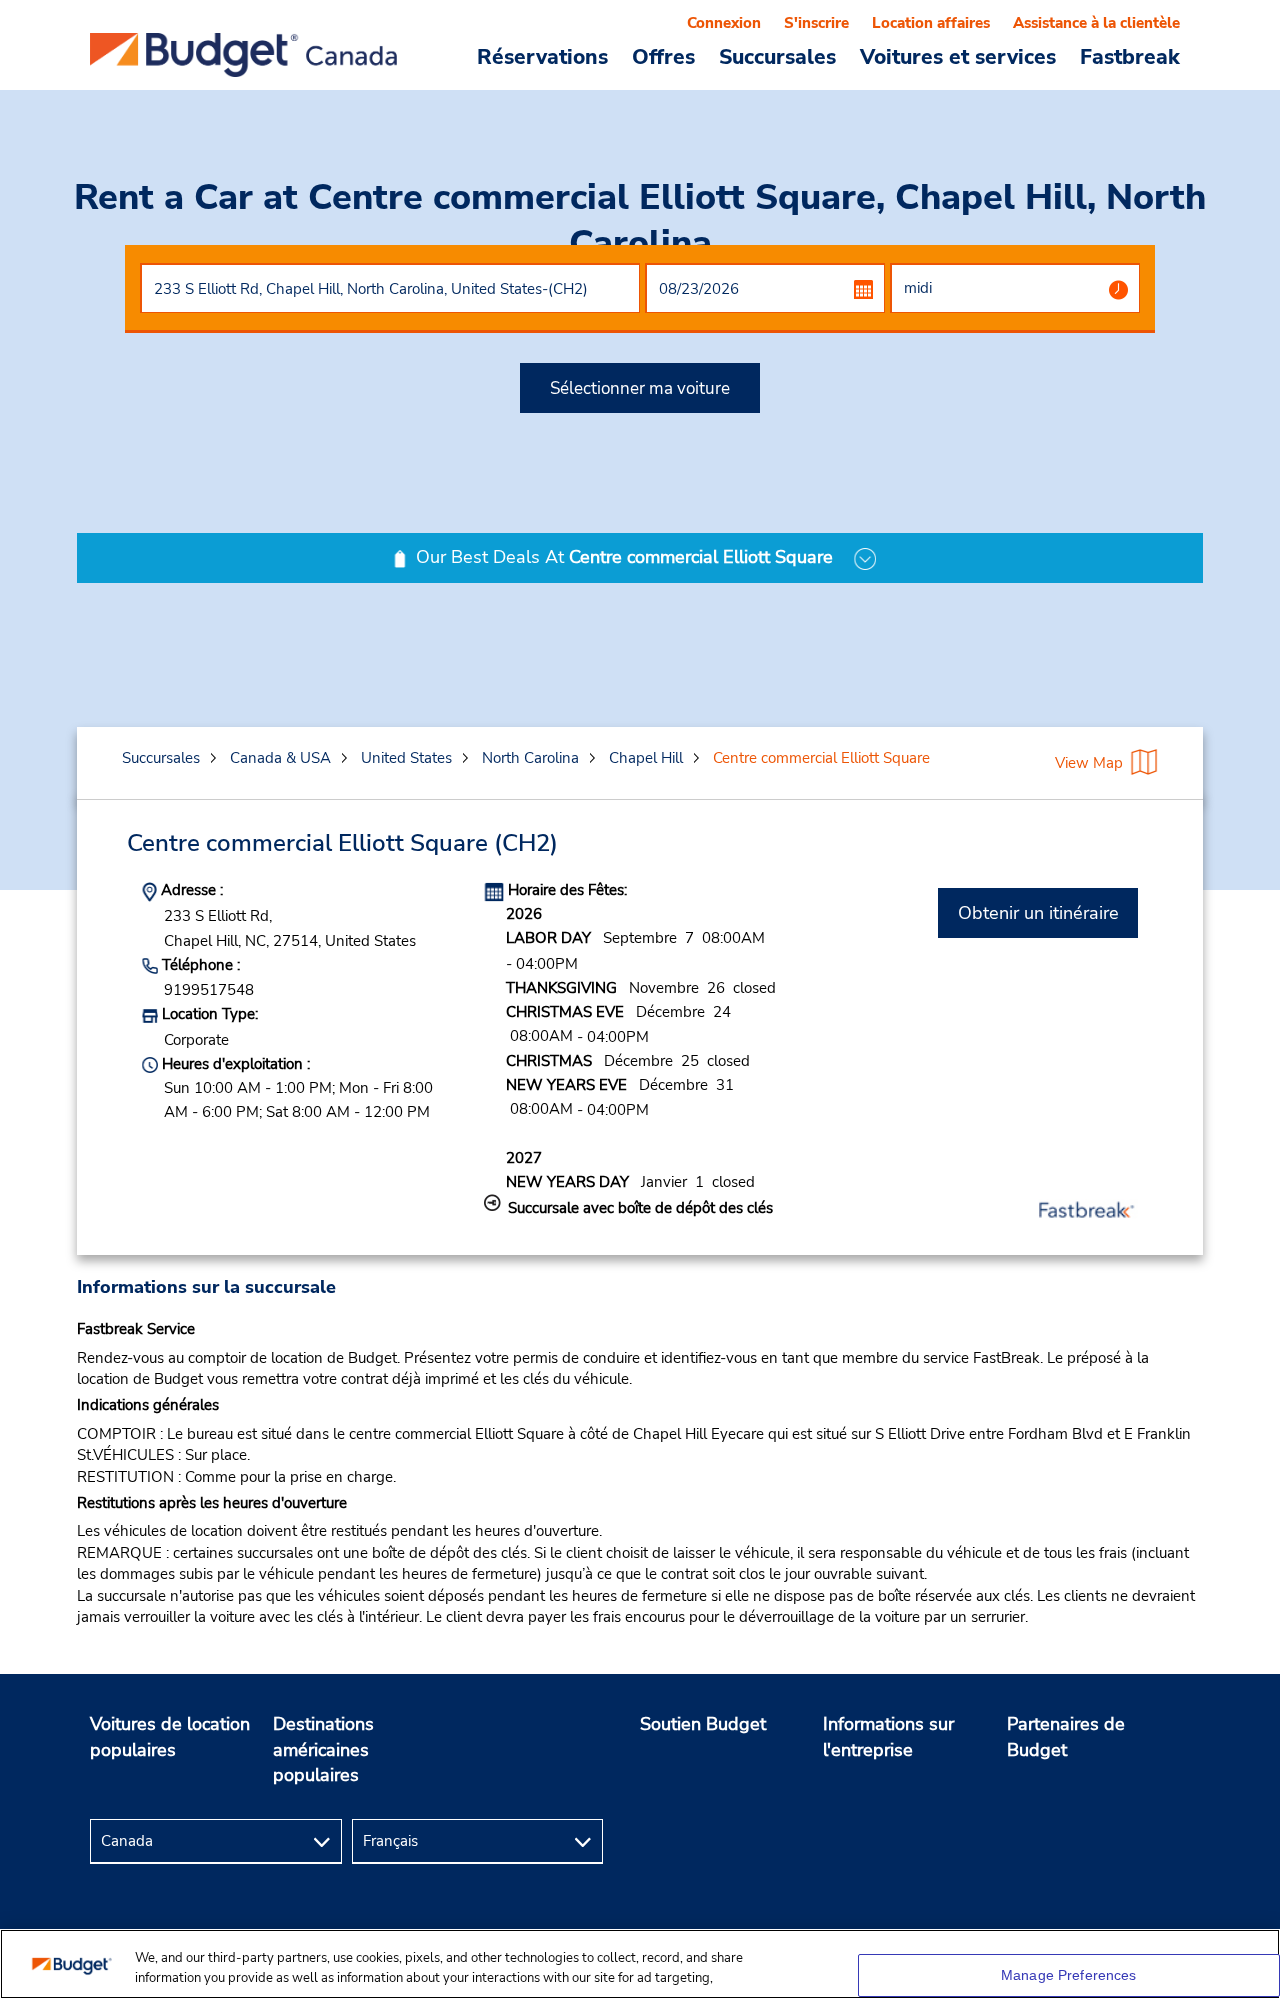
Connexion (724, 23)
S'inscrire (816, 23)
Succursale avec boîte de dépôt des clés (640, 1208)
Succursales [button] (777, 56)
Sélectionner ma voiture (640, 388)
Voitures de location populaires (170, 1737)
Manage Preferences (1069, 1975)
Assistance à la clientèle (1096, 23)
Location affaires (931, 23)
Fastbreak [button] (1130, 56)
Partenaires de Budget (1066, 1737)
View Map (1089, 763)
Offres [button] (663, 56)
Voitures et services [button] (958, 56)
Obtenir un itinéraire (1038, 913)
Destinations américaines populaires (323, 1749)
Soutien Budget (703, 1724)
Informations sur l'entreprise (888, 1737)
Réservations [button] (542, 56)
